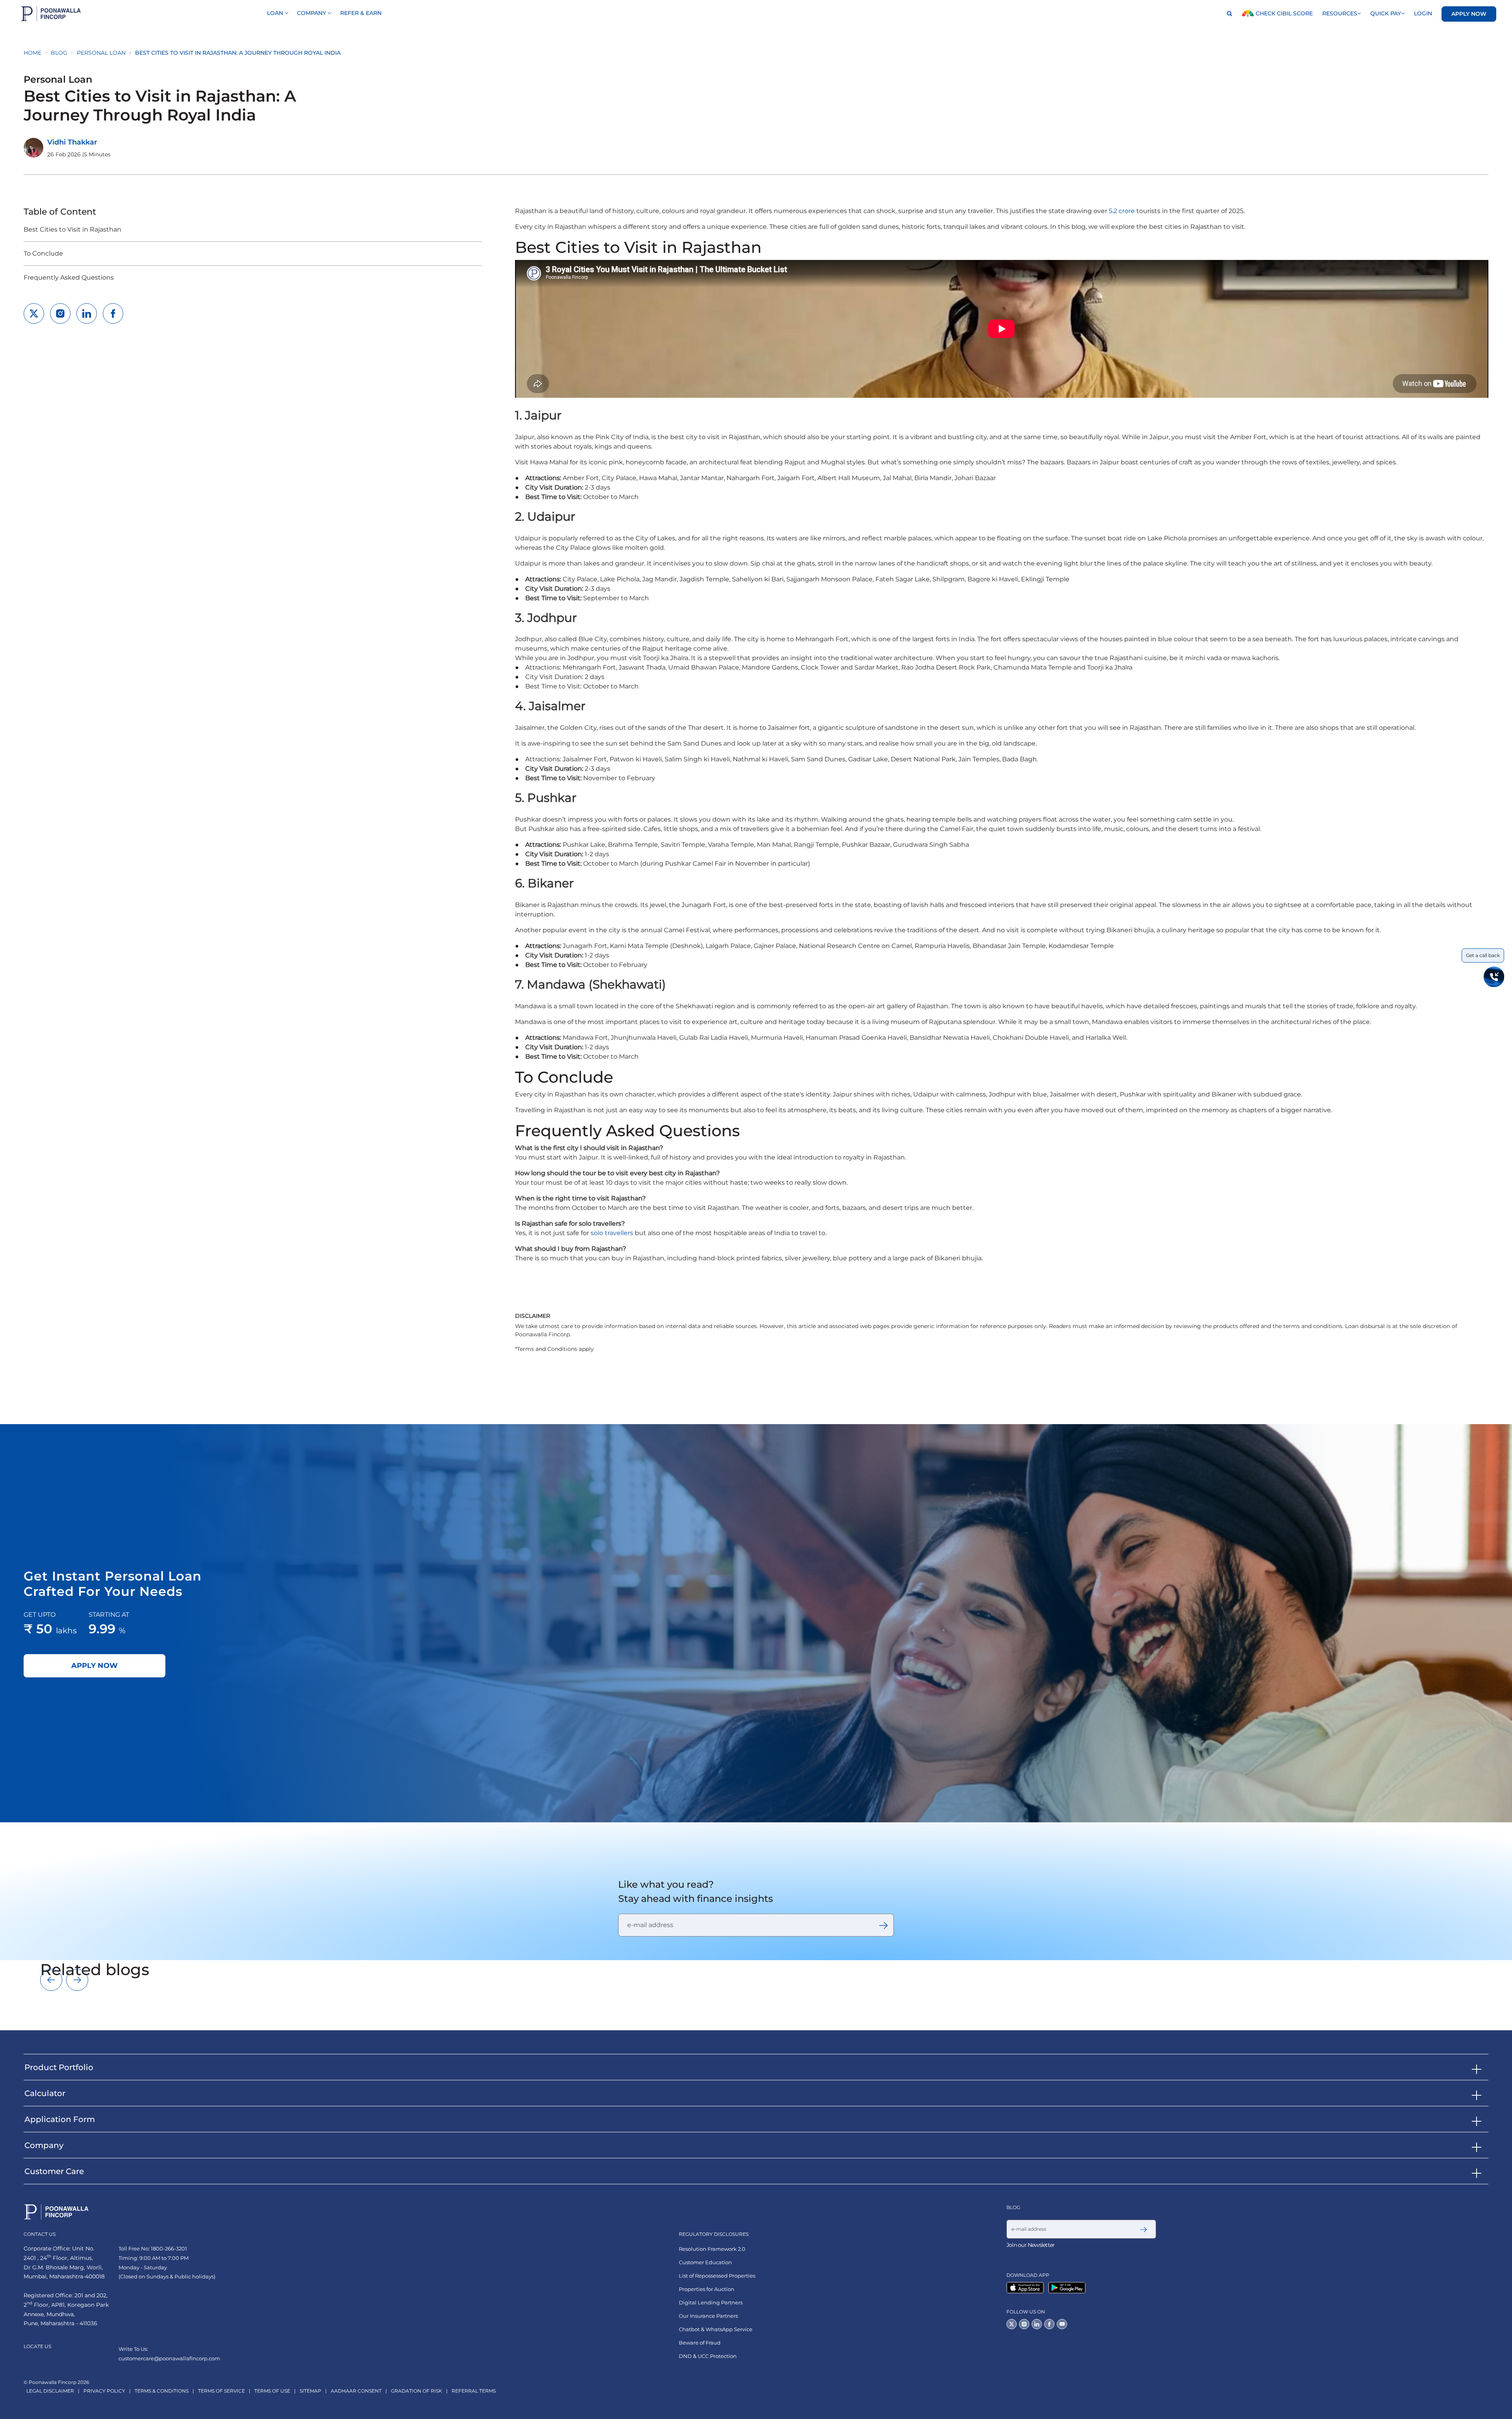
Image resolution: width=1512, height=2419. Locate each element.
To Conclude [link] (43, 253)
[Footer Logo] (56, 2212)
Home (32, 53)
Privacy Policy (104, 2391)
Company (312, 13)
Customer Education (705, 2262)
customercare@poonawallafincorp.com (169, 2358)
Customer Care (54, 2171)
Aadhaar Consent (356, 2391)
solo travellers (612, 1233)
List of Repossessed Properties (717, 2276)
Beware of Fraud (700, 2343)
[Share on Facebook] (113, 314)
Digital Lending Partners (711, 2303)
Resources (1340, 13)
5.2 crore (1122, 211)
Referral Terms (474, 2391)
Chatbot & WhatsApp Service (716, 2329)
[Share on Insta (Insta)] (60, 314)
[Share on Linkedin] (87, 314)
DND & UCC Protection (708, 2356)
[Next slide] (77, 1980)
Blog (59, 53)
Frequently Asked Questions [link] (69, 277)
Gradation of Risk (417, 2391)
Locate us (37, 2346)
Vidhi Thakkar (72, 142)
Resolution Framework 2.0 (712, 2249)
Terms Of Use (272, 2391)
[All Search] (1227, 14)
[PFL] (51, 14)
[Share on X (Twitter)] (34, 314)
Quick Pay (1386, 13)
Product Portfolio (59, 2067)
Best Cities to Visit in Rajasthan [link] (72, 229)
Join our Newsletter (1030, 2245)
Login (1423, 13)
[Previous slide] (51, 1980)
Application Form (60, 2119)
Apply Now (1469, 14)
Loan (276, 13)
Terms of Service (221, 2391)
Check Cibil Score (1283, 13)
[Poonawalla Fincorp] (1027, 2288)
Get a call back (1483, 955)
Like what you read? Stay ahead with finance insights (696, 1891)
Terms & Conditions (162, 2391)
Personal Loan (101, 53)
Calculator (45, 2093)
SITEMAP (310, 2391)
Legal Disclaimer (50, 2391)
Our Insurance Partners (708, 2316)
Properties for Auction (707, 2289)
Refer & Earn (361, 13)
